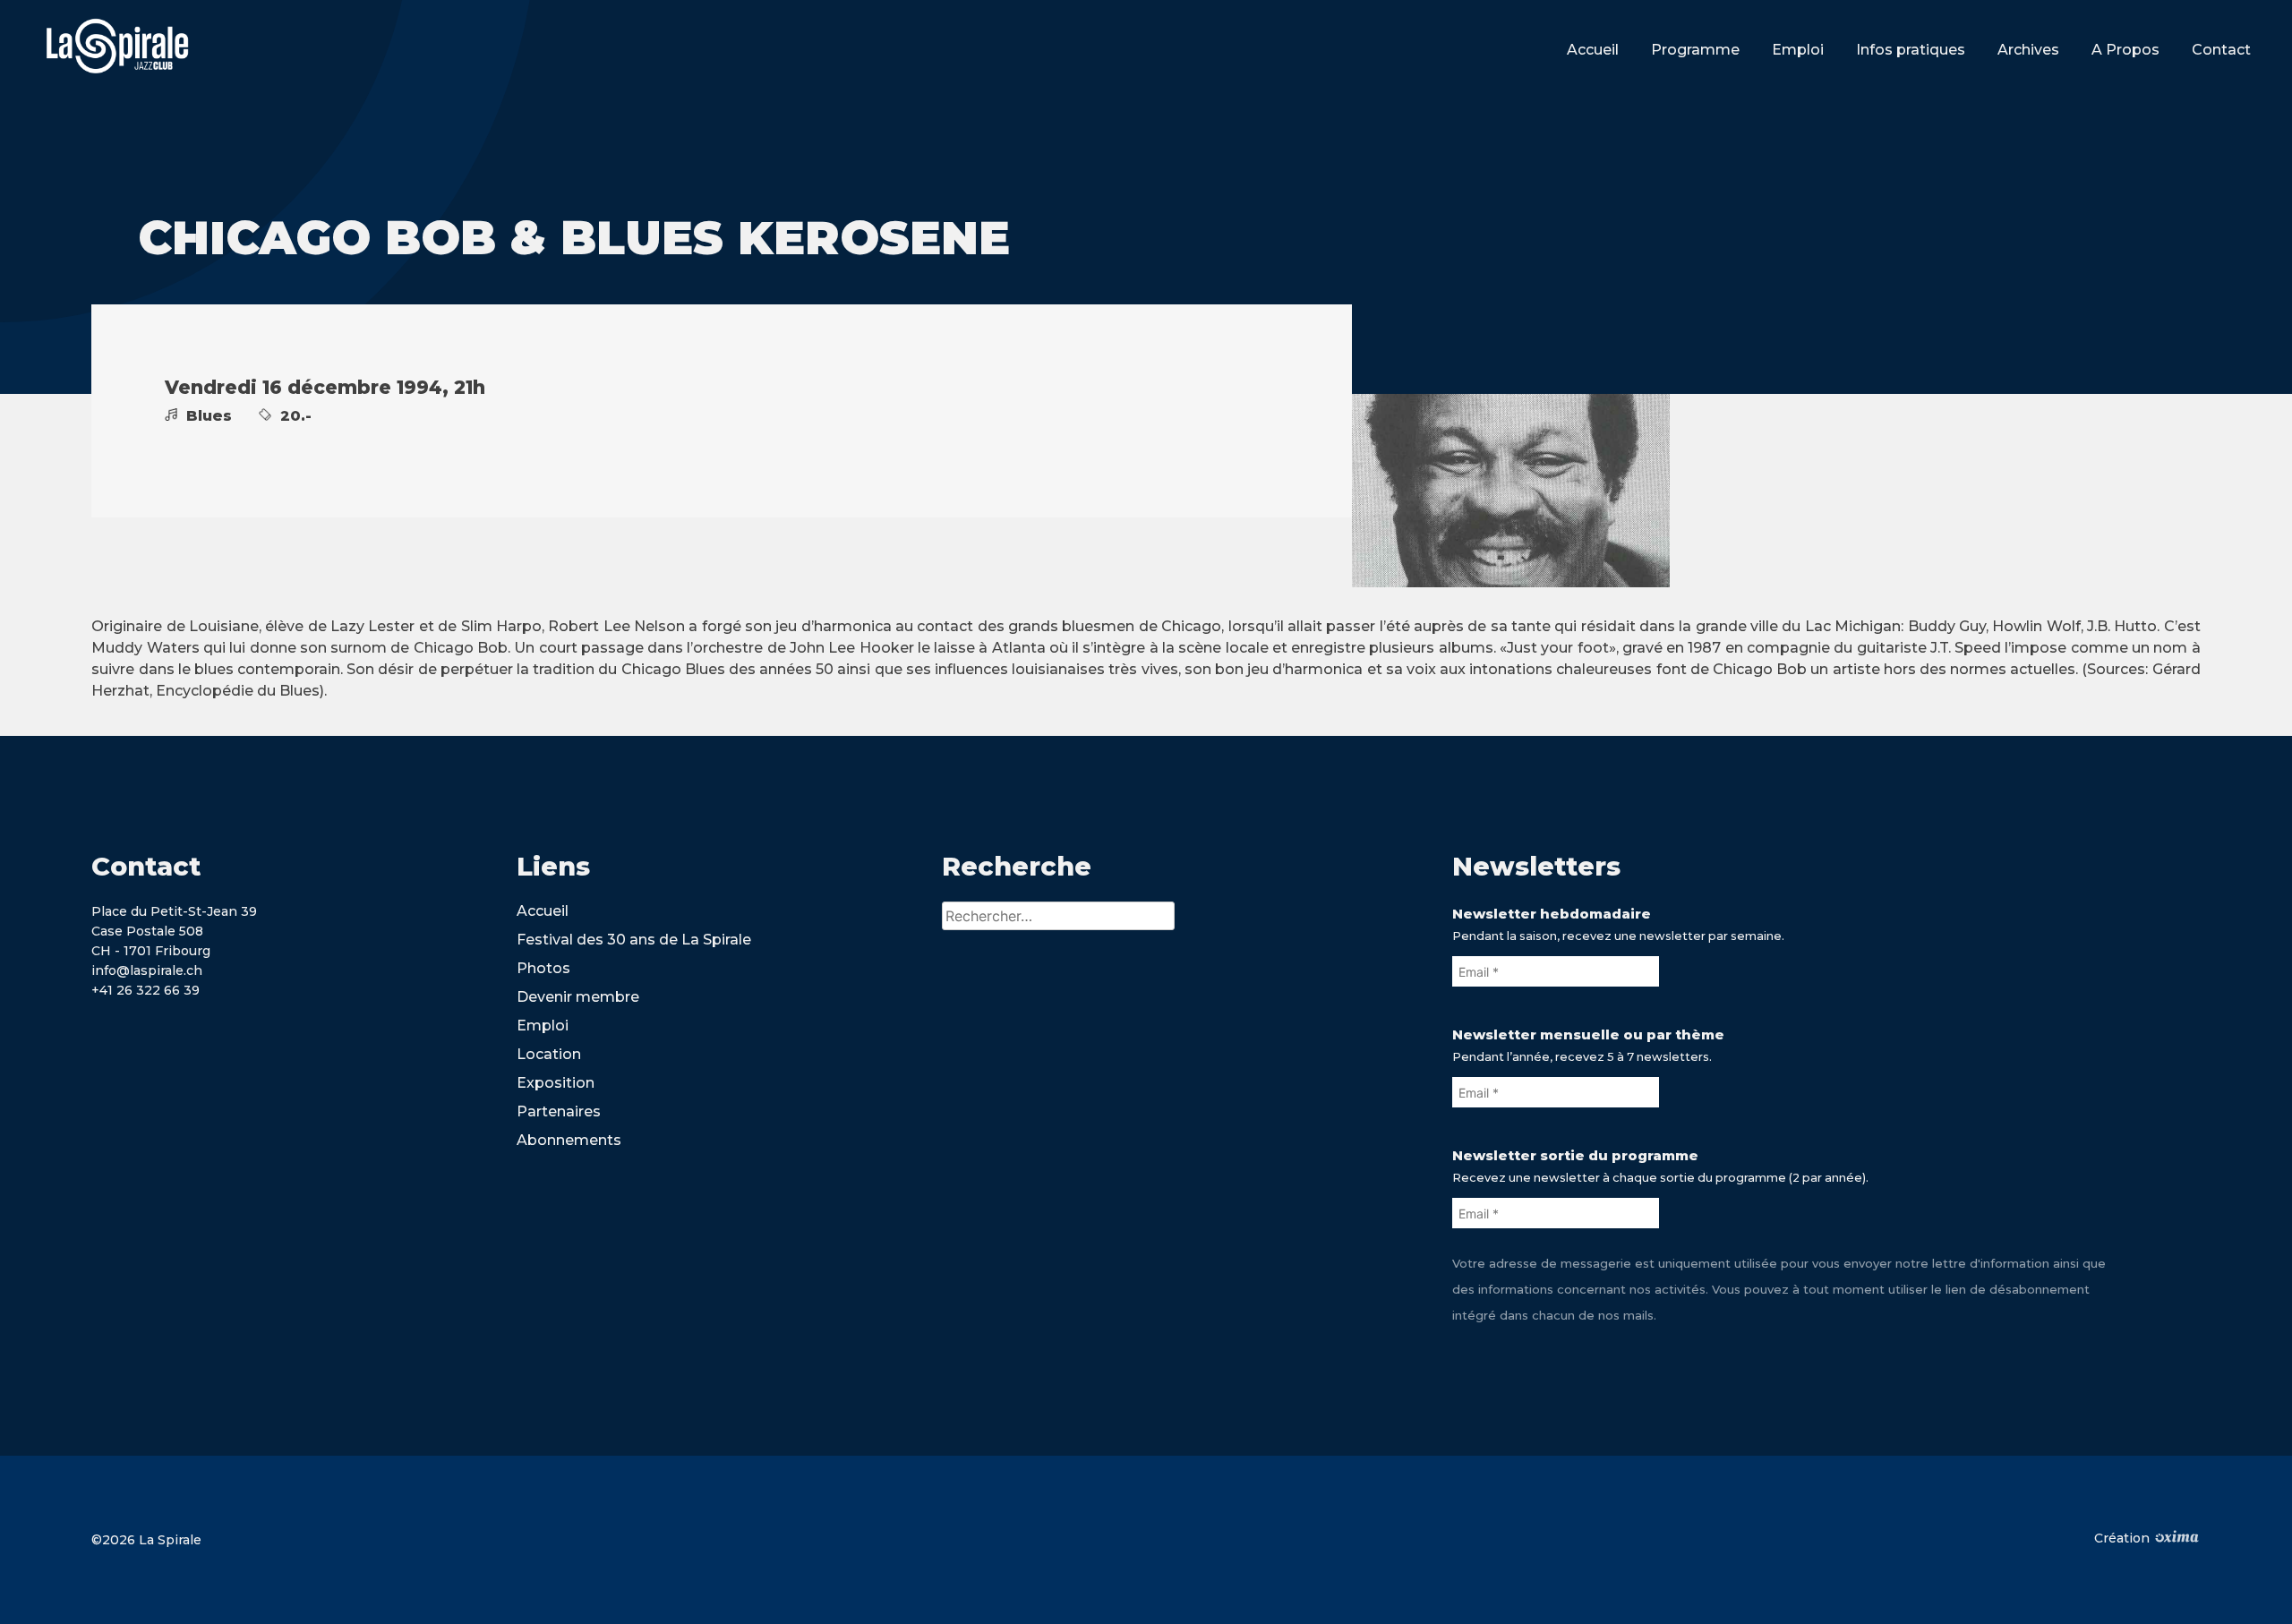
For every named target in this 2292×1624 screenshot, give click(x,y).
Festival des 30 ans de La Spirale (634, 940)
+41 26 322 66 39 (145, 990)
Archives (2028, 50)
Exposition (556, 1083)
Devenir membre (578, 997)
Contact (2221, 50)
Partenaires (559, 1111)
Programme (1695, 50)
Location (549, 1054)
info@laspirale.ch (147, 970)
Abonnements (569, 1140)
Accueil (1593, 50)
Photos (543, 968)
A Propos (2125, 50)
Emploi (1798, 50)
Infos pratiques (1911, 50)
